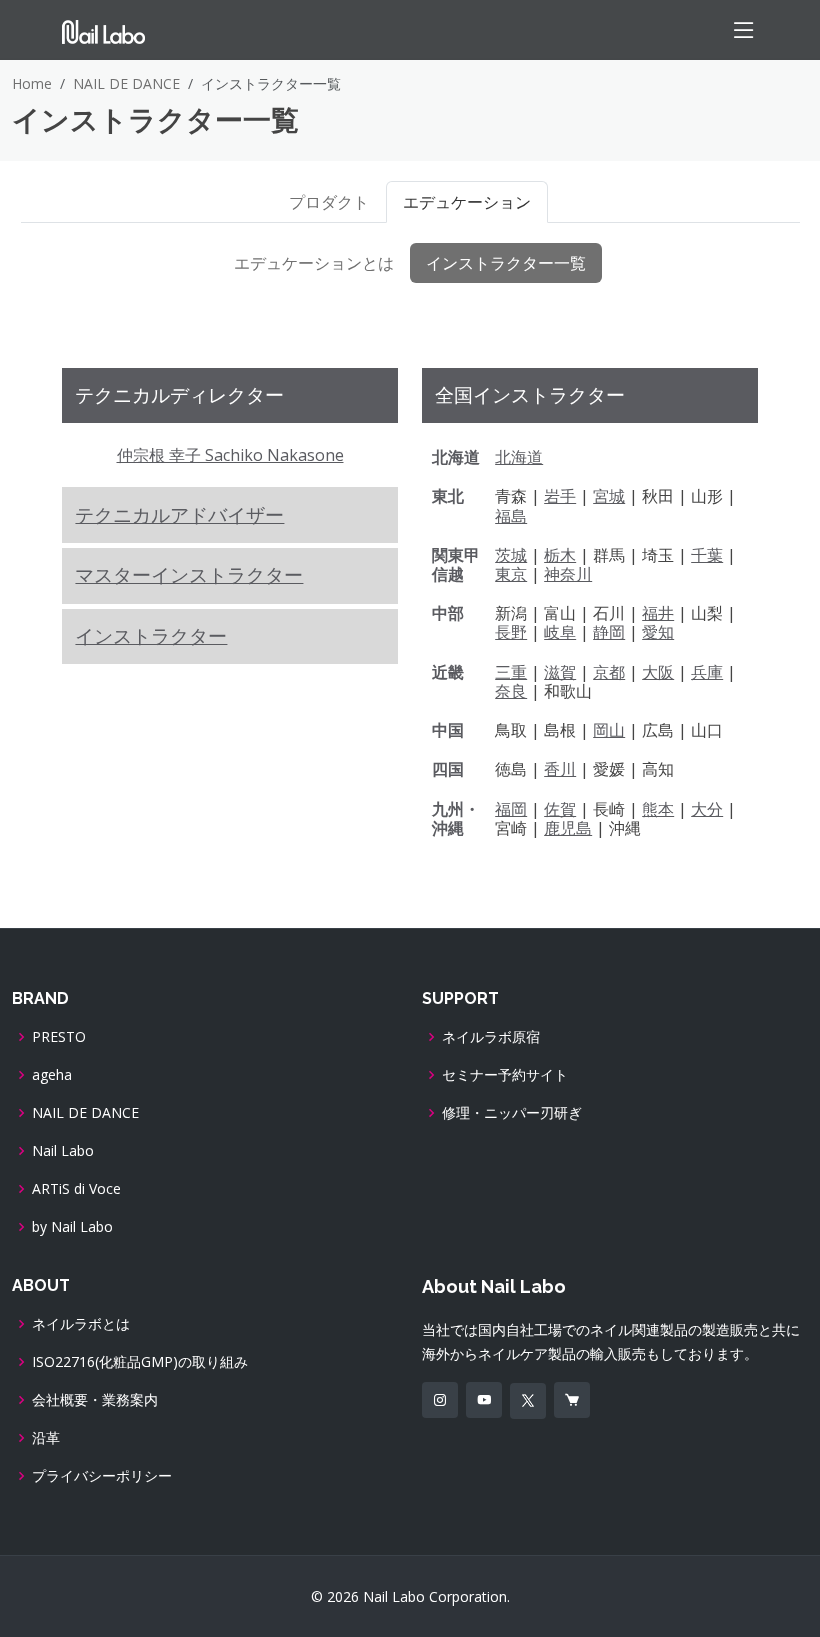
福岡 (511, 809)
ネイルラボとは (81, 1324)
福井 (658, 613)
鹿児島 (568, 828)
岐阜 (560, 632)
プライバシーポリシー (102, 1476)
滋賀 (560, 672)
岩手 (560, 496)
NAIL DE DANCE (126, 83)
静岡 (609, 632)
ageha (52, 1075)
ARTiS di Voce (76, 1189)
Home (32, 83)
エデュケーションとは (314, 263)
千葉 (707, 555)
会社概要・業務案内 (95, 1400)
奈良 (511, 691)
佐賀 (560, 809)
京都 (609, 672)
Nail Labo (63, 1151)
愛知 (658, 632)
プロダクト (329, 202)
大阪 (658, 672)
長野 (511, 632)
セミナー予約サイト (505, 1075)
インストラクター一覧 (506, 263)
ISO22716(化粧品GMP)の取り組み (140, 1362)
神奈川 (568, 574)
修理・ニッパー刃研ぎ (512, 1113)
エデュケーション (467, 202)
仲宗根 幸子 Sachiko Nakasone (230, 455)
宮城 (609, 496)
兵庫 (707, 672)
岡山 (609, 730)
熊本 (658, 809)
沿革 (46, 1438)
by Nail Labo (72, 1227)
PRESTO (59, 1037)
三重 (511, 672)
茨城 (511, 555)
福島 (511, 516)
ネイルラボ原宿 (491, 1037)
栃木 (560, 555)
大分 (707, 809)
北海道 (519, 457)
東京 (511, 574)
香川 (560, 769)
